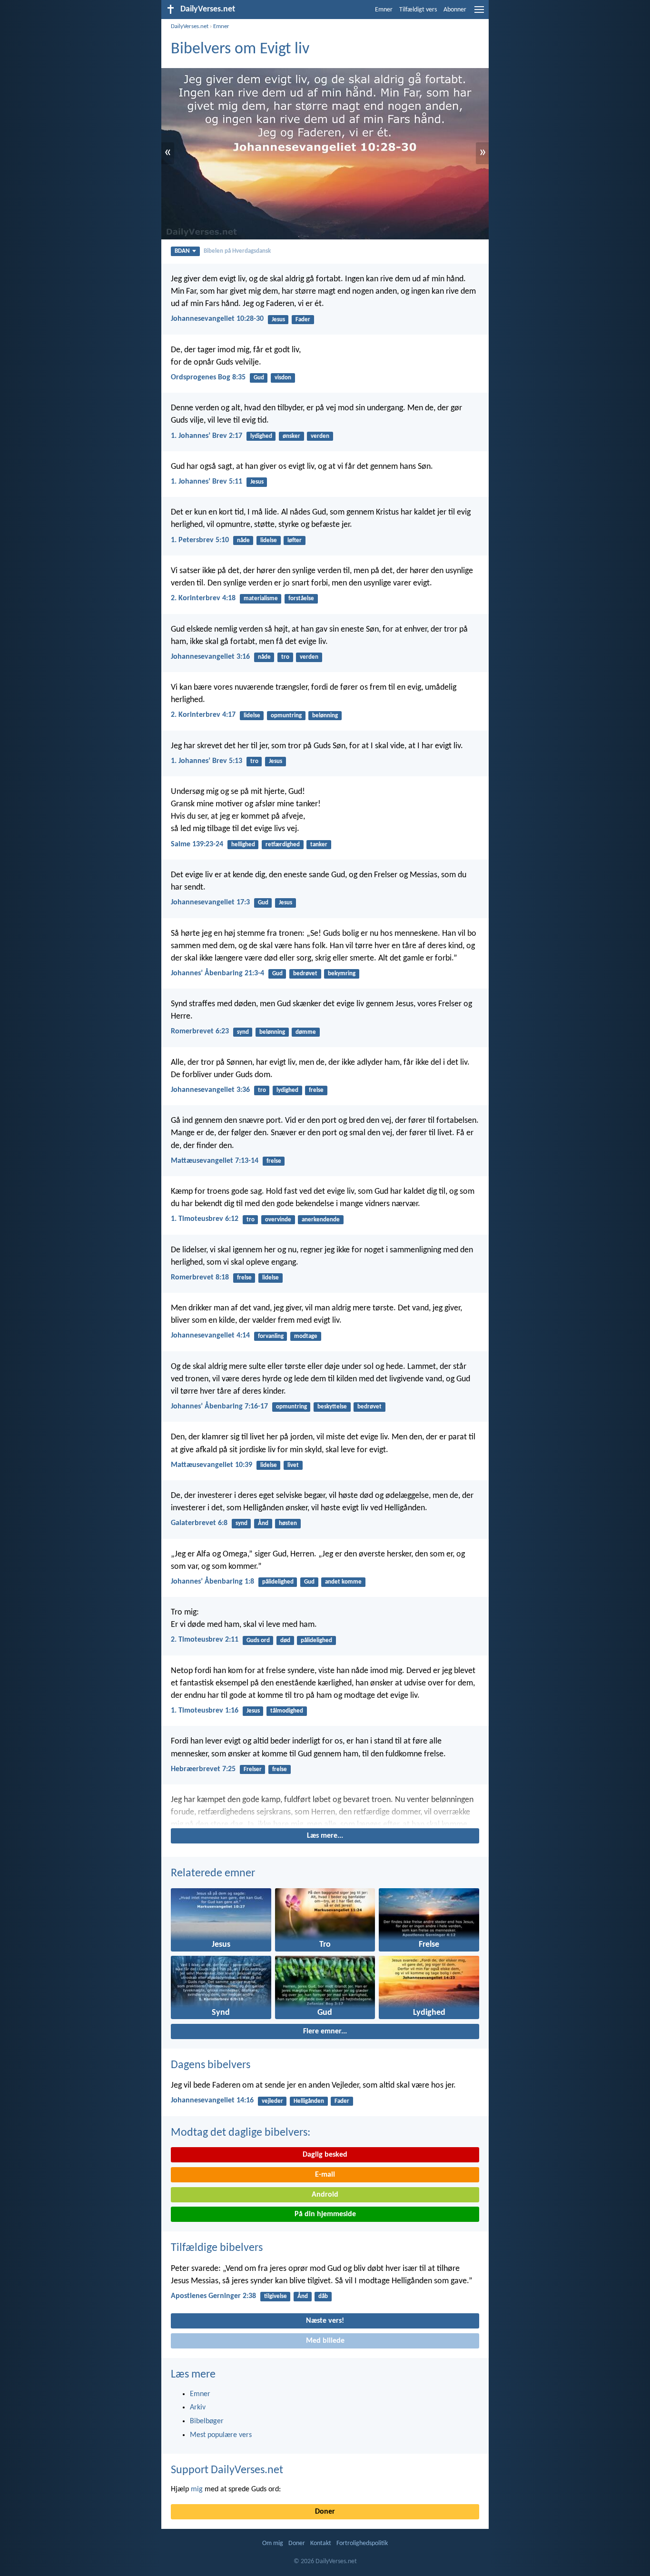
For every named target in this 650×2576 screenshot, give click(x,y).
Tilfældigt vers (418, 10)
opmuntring (286, 716)
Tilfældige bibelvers (217, 2248)
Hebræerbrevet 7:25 (203, 1769)
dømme (306, 1032)
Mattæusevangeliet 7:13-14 (215, 1161)
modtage (306, 1336)
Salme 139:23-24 (197, 844)
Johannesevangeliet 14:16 (212, 2100)
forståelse (301, 599)
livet (293, 1465)
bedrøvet (305, 974)
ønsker (291, 436)
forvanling (271, 1336)
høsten (288, 1523)
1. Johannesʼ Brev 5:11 (207, 482)
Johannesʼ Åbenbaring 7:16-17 (219, 1407)
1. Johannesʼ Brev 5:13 (207, 761)
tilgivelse (276, 2296)
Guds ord (258, 1640)
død (285, 1640)
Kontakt (321, 2543)
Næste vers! (325, 2321)
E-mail (325, 2175)
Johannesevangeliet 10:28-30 (217, 319)
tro (285, 657)
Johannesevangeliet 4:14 (210, 1336)
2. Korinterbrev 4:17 (203, 715)
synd (243, 1032)
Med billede (325, 2341)
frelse (316, 1090)
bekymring (342, 974)
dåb (323, 2296)
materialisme (261, 599)
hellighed (243, 845)
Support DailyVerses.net (227, 2470)
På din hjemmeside (325, 2214)
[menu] (479, 13)
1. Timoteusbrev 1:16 (205, 1711)
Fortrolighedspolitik (362, 2543)
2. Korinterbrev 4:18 (203, 598)
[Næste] (325, 1810)
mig (197, 2489)
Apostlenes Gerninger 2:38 (213, 2296)
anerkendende (321, 1220)
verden (320, 436)
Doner (325, 2512)
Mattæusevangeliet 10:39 (212, 1465)
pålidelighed (278, 1582)
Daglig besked (325, 2155)
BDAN (182, 251)
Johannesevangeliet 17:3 (210, 902)
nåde (243, 540)
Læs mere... (325, 1836)
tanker (319, 845)
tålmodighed (287, 1711)
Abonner (455, 10)
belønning (325, 716)
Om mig (273, 2543)
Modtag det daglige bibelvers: (241, 2133)
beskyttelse (332, 1407)
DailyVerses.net (190, 26)
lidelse (269, 540)
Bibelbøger (207, 2421)
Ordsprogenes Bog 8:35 (208, 377)
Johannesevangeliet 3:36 (210, 1090)
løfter (295, 540)
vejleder (272, 2101)
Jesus (278, 320)
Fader (303, 320)
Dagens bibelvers (211, 2065)
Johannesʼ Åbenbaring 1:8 (212, 1582)
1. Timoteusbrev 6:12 (205, 1219)
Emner (384, 10)
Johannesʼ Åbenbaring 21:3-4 (217, 973)
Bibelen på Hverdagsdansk (237, 251)
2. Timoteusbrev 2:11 (205, 1640)
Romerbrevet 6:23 (200, 1031)
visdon (283, 378)
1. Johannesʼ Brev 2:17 (207, 436)
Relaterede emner (213, 1873)
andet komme (343, 1582)
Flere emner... (325, 2031)
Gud (259, 378)
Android (325, 2195)
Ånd (263, 1523)
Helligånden (309, 2101)
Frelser (253, 1769)
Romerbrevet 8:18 (200, 1278)
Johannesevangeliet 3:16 (210, 657)
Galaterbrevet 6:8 (199, 1523)
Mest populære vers (221, 2435)
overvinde (278, 1220)
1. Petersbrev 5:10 (200, 540)
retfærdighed (283, 845)
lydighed (261, 436)
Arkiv (198, 2408)
